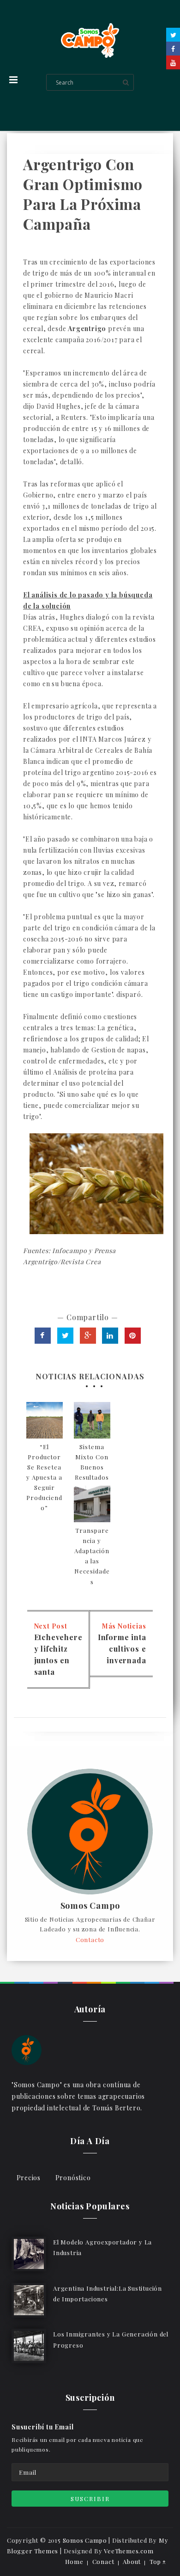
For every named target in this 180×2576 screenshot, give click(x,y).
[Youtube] (173, 62)
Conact (103, 2561)
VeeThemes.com (129, 2551)
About (132, 2561)
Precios (29, 2178)
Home (74, 2561)
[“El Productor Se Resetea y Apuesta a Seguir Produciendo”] (45, 1420)
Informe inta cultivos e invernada (122, 1649)
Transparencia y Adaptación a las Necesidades (92, 1556)
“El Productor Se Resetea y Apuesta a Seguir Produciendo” (44, 1477)
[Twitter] (173, 35)
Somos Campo (90, 1906)
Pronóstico (73, 2178)
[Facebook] (173, 49)
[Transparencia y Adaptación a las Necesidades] (92, 1504)
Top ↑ (158, 2561)
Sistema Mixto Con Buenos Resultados (92, 1462)
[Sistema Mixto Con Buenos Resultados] (92, 1420)
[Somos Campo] (27, 2049)
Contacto (90, 1940)
